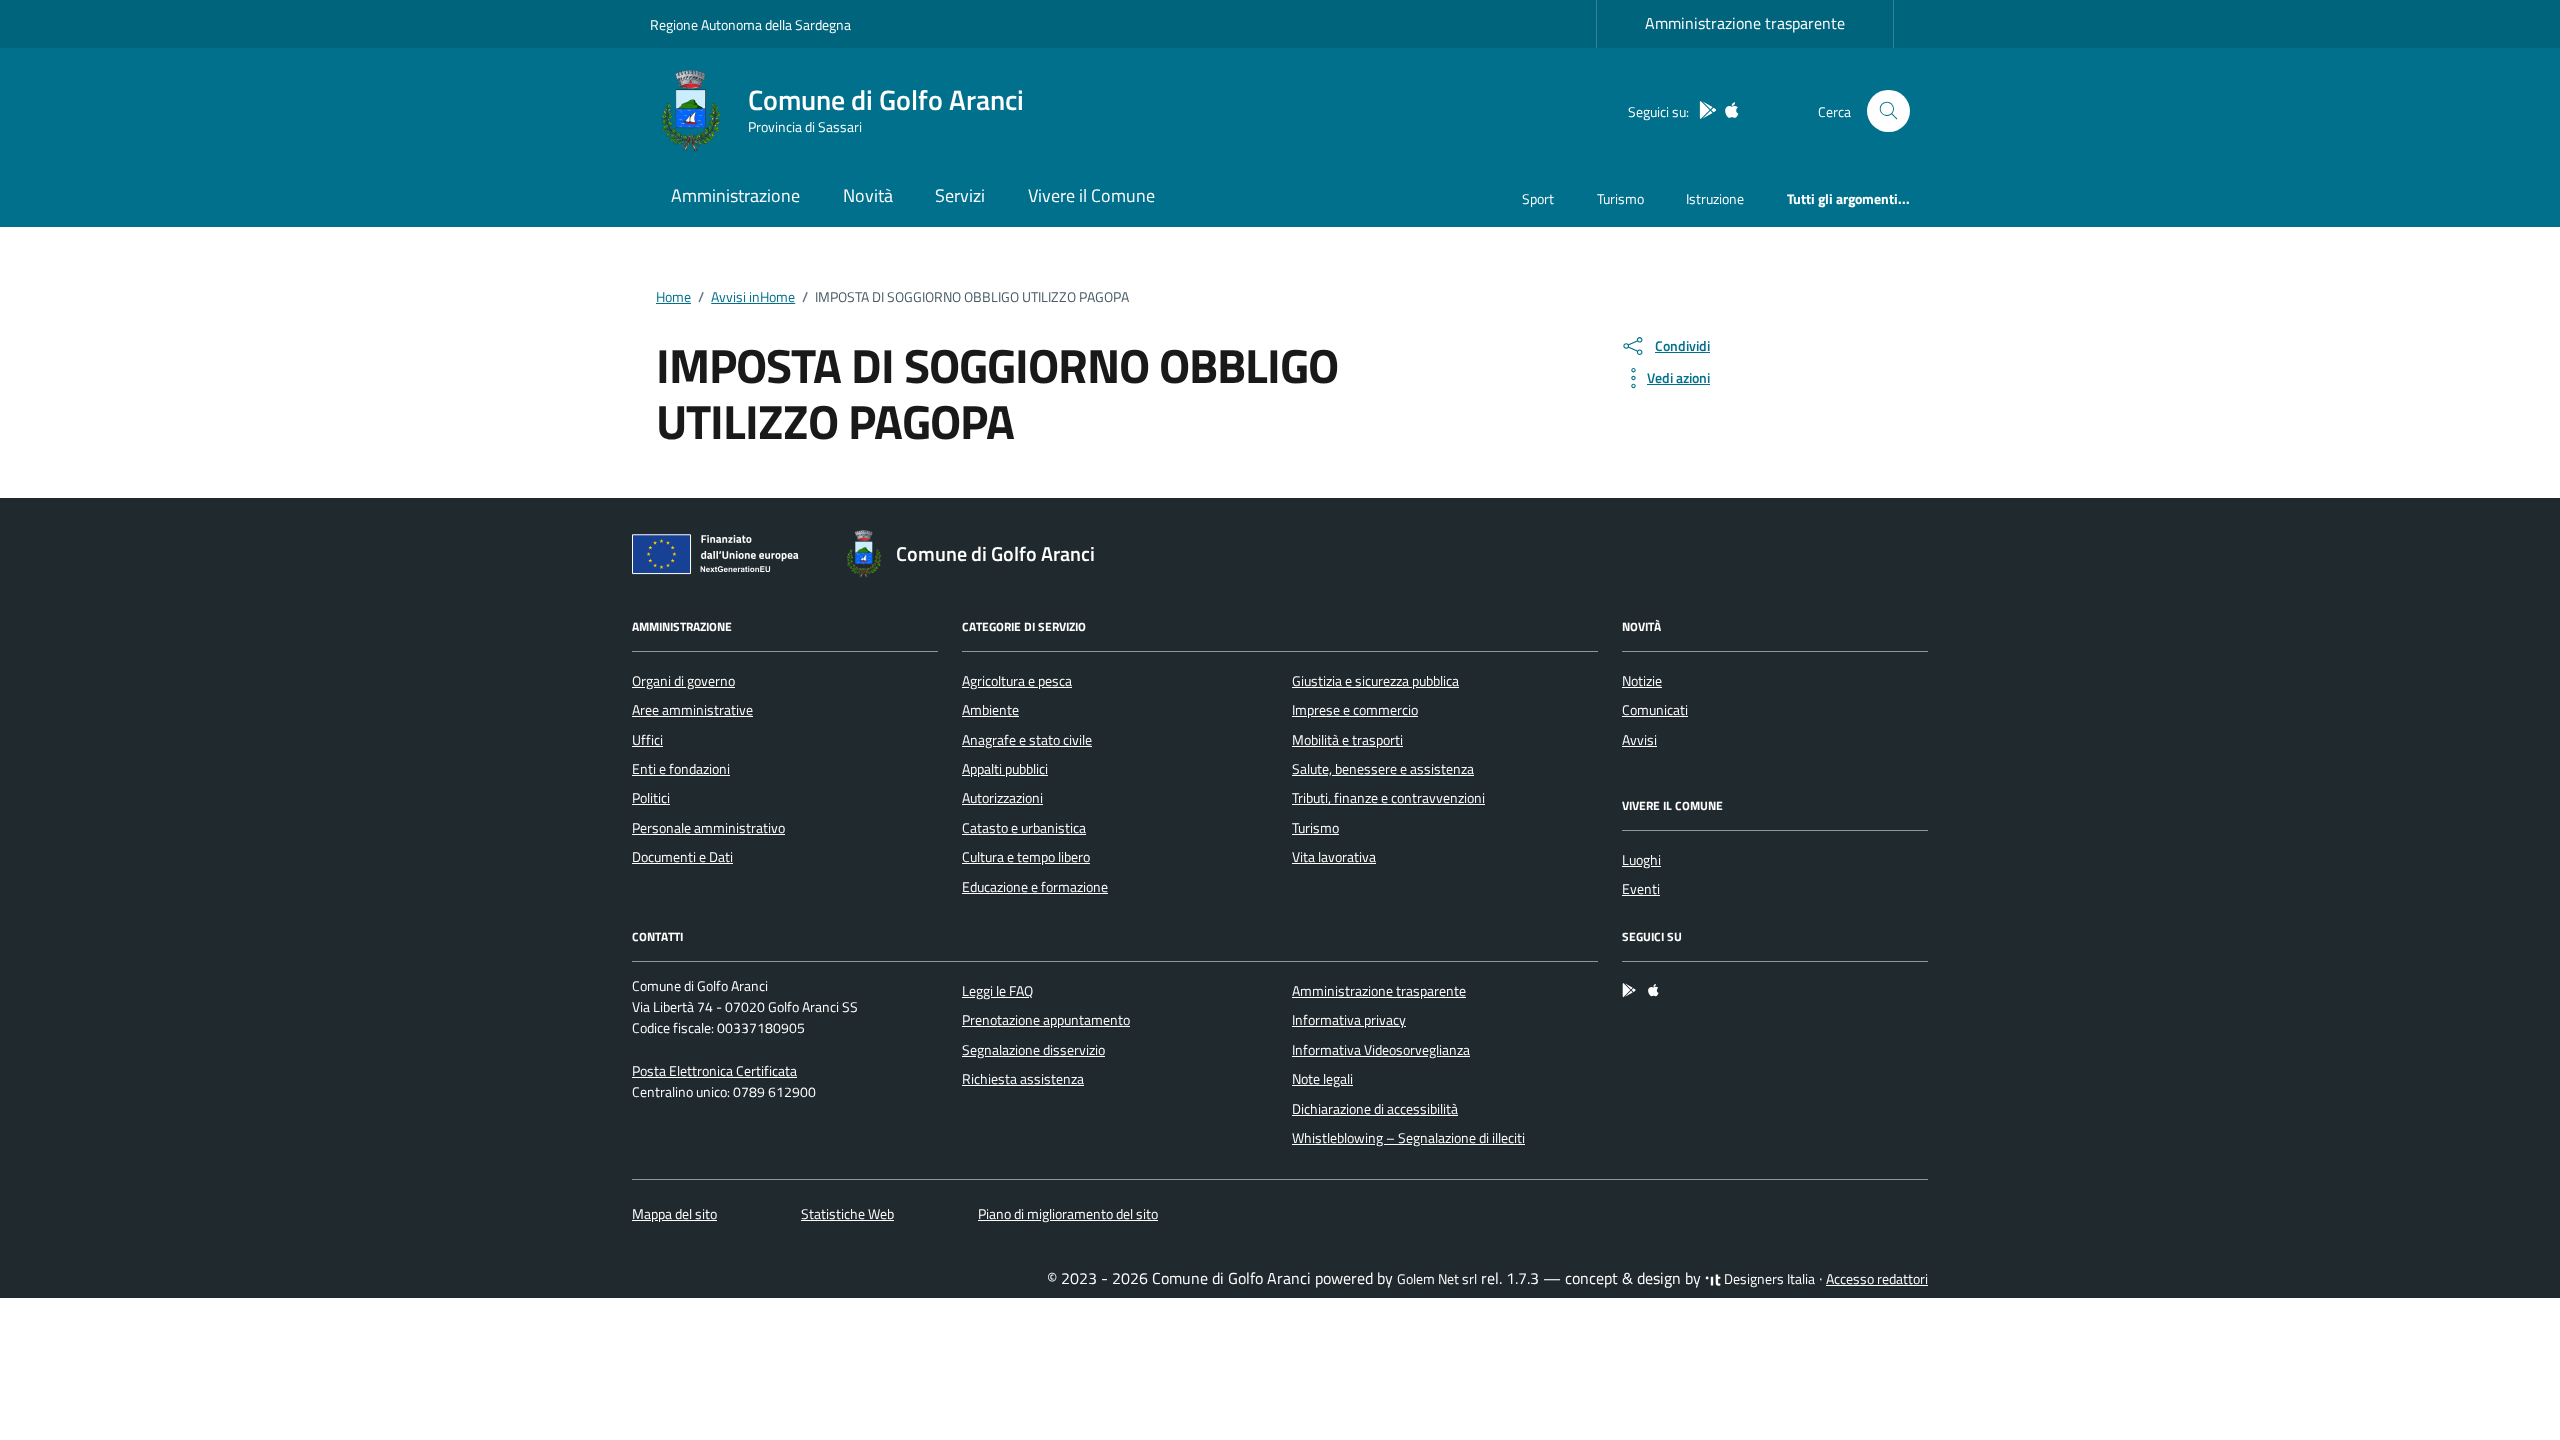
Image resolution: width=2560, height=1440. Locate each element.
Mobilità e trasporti (1347, 740)
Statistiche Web (847, 1214)
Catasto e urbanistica (1024, 828)
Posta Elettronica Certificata (714, 1071)
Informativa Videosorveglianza (1381, 1050)
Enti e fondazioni (681, 769)
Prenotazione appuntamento (1046, 1020)
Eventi (1641, 889)
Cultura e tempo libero (1026, 857)
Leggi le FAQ (997, 991)
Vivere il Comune (1091, 195)
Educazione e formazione (1035, 887)
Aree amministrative (692, 710)
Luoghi (1641, 860)
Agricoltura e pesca (1017, 681)
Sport (1538, 198)
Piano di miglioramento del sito (1068, 1214)
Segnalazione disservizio (1033, 1050)
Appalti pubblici (1005, 769)
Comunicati (1655, 710)
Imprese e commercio (1355, 710)
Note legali (1322, 1079)
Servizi (960, 195)
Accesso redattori (1877, 1279)
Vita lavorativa (1334, 857)
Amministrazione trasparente (1745, 23)
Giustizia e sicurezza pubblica (1375, 681)
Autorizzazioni (1002, 798)
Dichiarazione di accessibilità (1375, 1109)
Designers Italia (1768, 1279)
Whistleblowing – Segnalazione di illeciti (1408, 1138)
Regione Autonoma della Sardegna (750, 24)
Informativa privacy (1349, 1020)
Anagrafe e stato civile (1027, 740)
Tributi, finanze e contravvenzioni (1388, 798)
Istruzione (1715, 198)
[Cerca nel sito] (1888, 111)
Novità (868, 195)
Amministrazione (735, 195)
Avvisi (1639, 740)
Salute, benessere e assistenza (1383, 769)
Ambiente (990, 710)
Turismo (1620, 198)
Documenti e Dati (682, 857)
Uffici (647, 740)
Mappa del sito (674, 1214)
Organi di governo (683, 681)
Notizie (1642, 681)
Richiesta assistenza (1023, 1079)
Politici (651, 798)
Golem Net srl (1437, 1279)
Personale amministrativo (708, 828)
